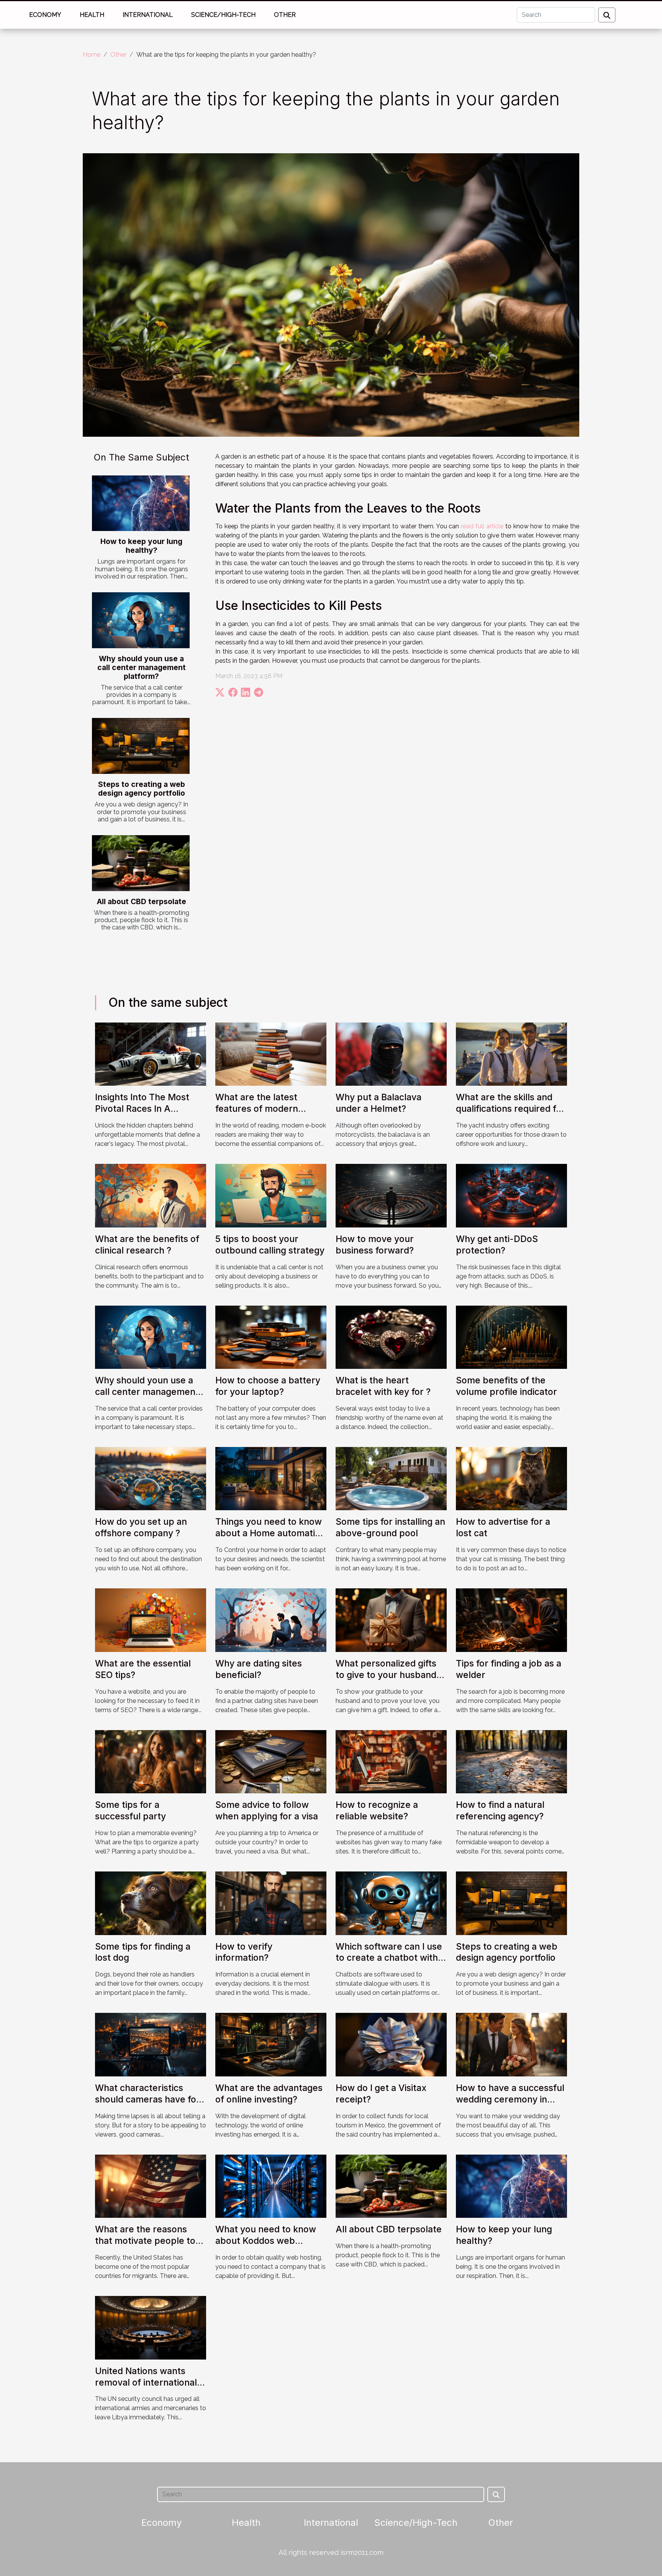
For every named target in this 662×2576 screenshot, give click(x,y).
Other (285, 15)
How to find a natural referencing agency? (500, 1811)
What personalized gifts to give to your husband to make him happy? (386, 1675)
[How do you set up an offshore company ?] (151, 1478)
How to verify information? (244, 1952)
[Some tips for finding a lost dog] (151, 1903)
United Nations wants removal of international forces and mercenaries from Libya (146, 2388)
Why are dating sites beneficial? (259, 1669)
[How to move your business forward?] (391, 1195)
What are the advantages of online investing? (269, 2094)
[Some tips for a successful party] (151, 1761)
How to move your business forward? (375, 1245)
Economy (45, 15)
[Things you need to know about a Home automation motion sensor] (271, 1478)
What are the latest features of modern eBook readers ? (257, 1109)
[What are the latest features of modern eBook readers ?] (271, 1054)
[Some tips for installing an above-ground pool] (391, 1478)
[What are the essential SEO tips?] (151, 1620)
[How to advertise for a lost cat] (511, 1478)
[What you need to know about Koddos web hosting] (271, 2186)
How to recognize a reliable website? (377, 1811)
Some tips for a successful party (130, 1811)
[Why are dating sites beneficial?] (271, 1620)
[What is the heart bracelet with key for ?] (391, 1336)
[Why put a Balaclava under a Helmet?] (391, 1054)
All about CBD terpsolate (142, 901)
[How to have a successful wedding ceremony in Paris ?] (511, 2044)
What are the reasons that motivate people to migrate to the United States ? (145, 2247)
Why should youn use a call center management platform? (142, 667)
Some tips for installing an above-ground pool (390, 1527)
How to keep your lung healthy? (141, 546)
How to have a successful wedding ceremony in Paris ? (510, 2099)
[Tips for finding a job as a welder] (511, 1620)
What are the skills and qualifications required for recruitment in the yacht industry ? (510, 1114)
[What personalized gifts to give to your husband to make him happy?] (391, 1620)
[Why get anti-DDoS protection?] (511, 1195)
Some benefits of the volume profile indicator (506, 1386)
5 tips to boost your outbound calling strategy (270, 1245)
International (148, 15)
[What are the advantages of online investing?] (271, 2044)
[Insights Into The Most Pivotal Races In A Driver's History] (151, 1054)
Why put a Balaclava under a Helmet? (379, 1103)
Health (92, 15)
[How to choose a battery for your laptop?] (271, 1336)
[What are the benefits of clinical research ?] (151, 1195)
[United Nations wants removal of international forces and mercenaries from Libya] (151, 2327)
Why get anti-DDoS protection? (497, 1245)
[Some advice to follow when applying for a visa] (271, 1761)
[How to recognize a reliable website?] (391, 1761)
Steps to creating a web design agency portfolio (142, 789)
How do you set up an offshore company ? (141, 1527)
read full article (482, 526)
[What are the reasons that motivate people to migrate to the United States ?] (151, 2186)
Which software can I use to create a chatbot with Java (389, 1958)
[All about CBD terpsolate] (141, 863)
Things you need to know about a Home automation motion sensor (270, 1533)
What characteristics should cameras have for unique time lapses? (147, 2099)
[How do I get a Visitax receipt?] (391, 2044)
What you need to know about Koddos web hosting (266, 2241)
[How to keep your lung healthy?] (141, 503)
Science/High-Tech (223, 15)
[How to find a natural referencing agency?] (511, 1761)
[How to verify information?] (271, 1903)
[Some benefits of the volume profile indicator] (511, 1336)
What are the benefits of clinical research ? (147, 1245)
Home (92, 55)
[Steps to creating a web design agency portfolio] (141, 746)
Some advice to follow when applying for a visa (267, 1811)
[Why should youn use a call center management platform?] (141, 620)
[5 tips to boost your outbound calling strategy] (271, 1195)
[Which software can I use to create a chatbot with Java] (391, 1903)
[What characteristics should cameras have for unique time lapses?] (151, 2044)
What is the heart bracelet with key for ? (383, 1386)
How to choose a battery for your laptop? (268, 1386)
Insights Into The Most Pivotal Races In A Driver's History (142, 1109)
